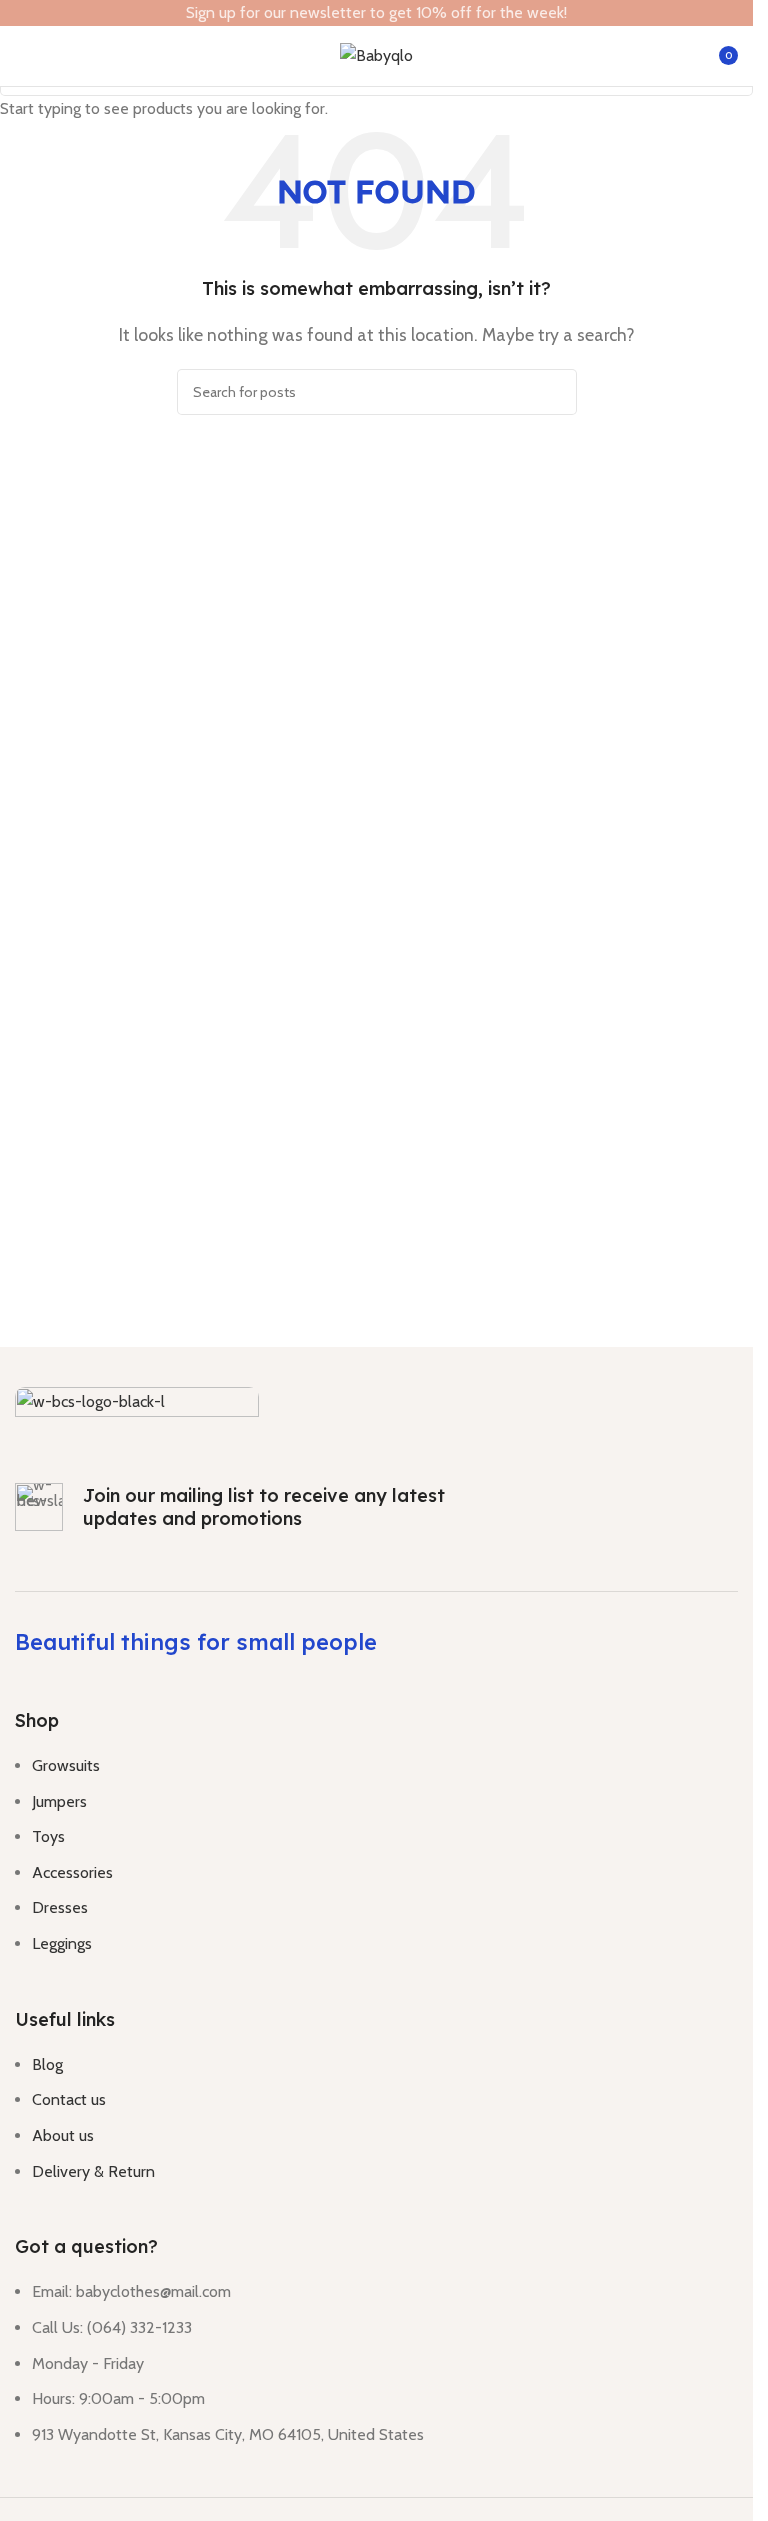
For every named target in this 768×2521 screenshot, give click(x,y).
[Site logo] (376, 54)
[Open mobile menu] (23, 56)
